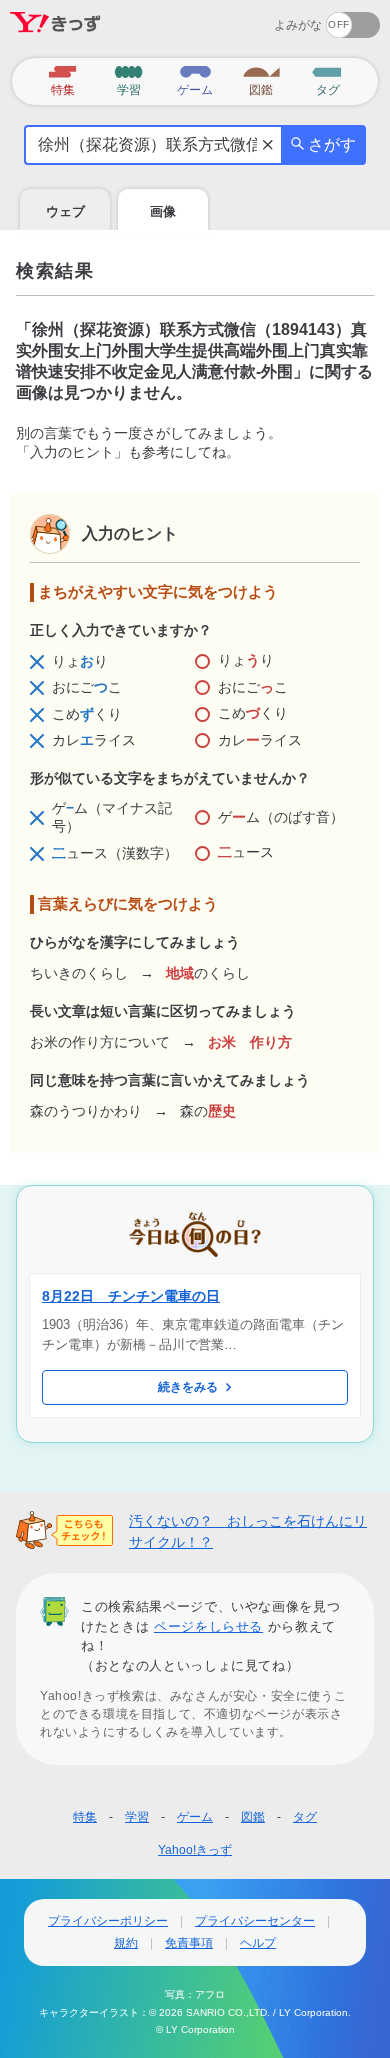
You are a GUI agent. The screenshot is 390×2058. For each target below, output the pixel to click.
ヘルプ (258, 1943)
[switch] (280, 18)
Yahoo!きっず (195, 1850)
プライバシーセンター (255, 1921)
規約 (126, 1943)
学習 (137, 1817)
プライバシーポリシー (108, 1921)
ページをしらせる (208, 1626)
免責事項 (189, 1943)
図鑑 (253, 1817)
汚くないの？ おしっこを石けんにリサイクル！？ (248, 1531)
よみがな (298, 25)
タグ (305, 1817)
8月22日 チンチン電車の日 (131, 1296)
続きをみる (188, 1387)
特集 (85, 1817)
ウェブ (65, 211)
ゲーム (195, 1817)
